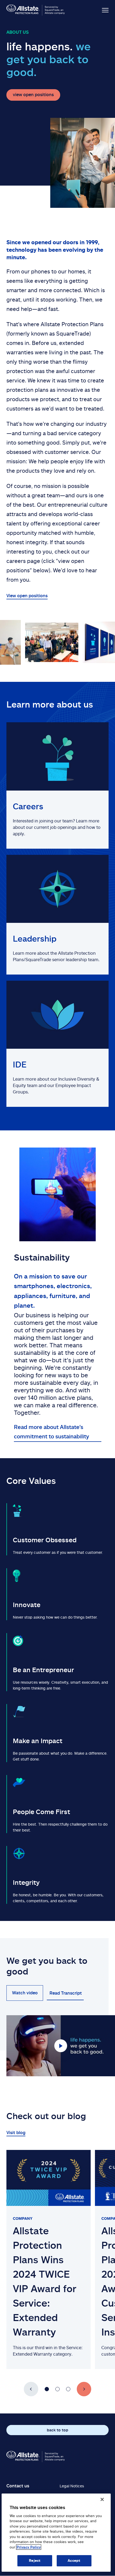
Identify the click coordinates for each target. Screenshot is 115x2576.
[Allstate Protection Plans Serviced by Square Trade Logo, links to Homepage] (36, 10)
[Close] (102, 2499)
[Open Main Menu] (100, 10)
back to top (57, 2430)
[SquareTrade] (36, 2457)
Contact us (18, 2486)
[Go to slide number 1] (47, 2389)
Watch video (25, 1993)
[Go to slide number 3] (68, 2389)
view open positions (33, 95)
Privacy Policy (29, 2547)
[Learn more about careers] (57, 785)
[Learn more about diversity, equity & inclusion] (57, 1044)
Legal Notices (72, 2486)
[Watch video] (61, 2046)
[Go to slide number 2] (57, 2389)
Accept (74, 2560)
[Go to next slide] (84, 2389)
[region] (56, 2533)
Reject (35, 2560)
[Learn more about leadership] (57, 915)
